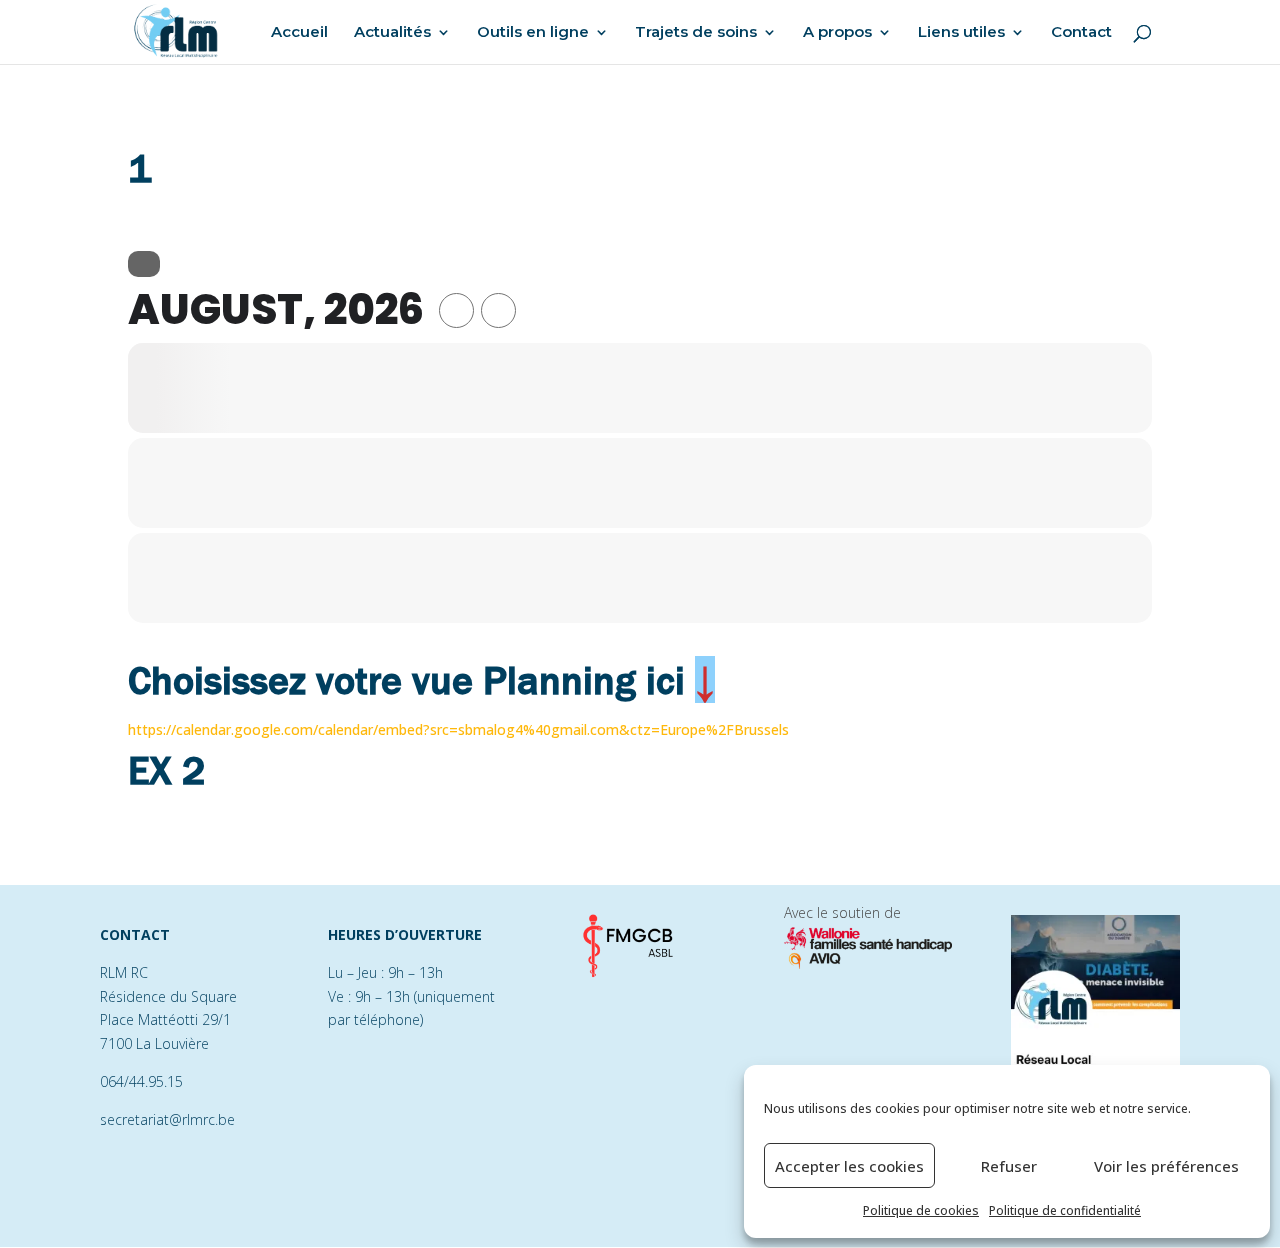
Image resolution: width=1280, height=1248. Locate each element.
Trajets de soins (696, 33)
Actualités (392, 33)
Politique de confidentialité (1065, 1210)
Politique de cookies (921, 1210)
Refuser (1009, 1166)
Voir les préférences (1166, 1166)
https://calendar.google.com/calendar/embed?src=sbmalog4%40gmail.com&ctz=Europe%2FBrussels (458, 729)
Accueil (299, 33)
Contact (1081, 33)
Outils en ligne (533, 33)
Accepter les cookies (849, 1166)
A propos (837, 33)
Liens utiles (961, 33)
